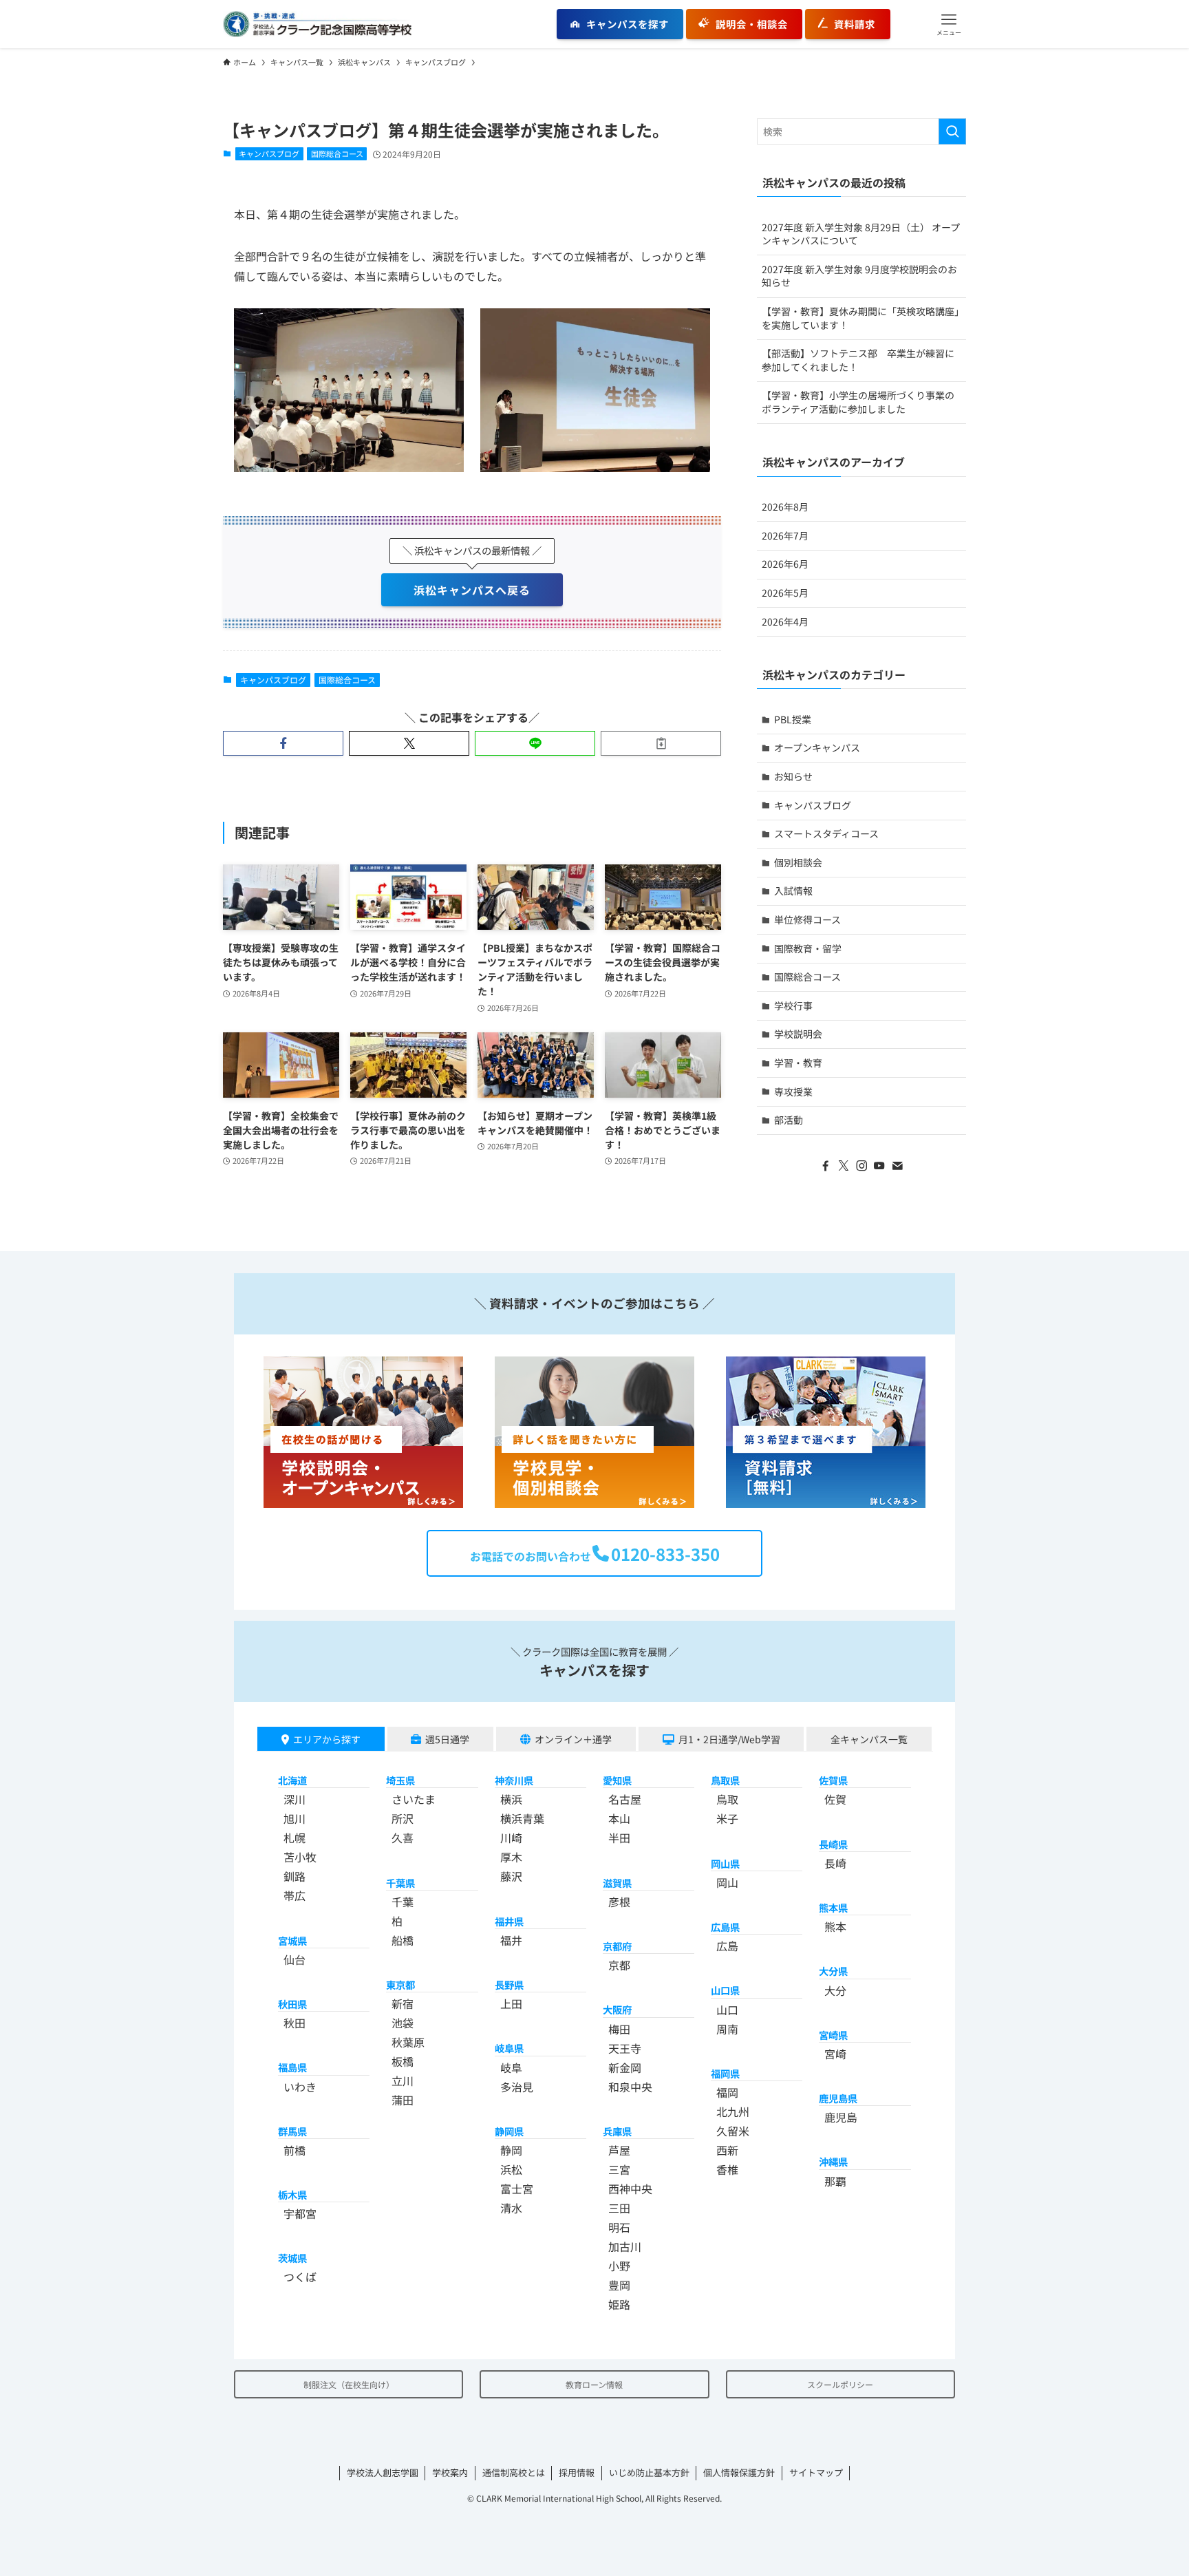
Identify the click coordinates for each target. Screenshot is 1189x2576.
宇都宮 (300, 2213)
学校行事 (793, 1005)
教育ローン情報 (594, 2384)
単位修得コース (807, 919)
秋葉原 (408, 2042)
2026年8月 (785, 507)
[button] (949, 24)
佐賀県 (833, 1780)
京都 (619, 1965)
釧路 (294, 1876)
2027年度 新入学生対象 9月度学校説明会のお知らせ (859, 276)
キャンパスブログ (269, 153)
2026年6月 (785, 564)
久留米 (733, 2131)
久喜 (403, 1838)
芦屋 (619, 2150)
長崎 (835, 1863)
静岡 (511, 2150)
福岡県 (725, 2073)
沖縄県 (833, 2161)
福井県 (509, 1921)
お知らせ (793, 776)
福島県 (292, 2067)
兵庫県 (617, 2131)
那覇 (835, 2181)
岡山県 (725, 1863)
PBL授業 (793, 719)
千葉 (403, 1902)
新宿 (403, 2003)
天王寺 (625, 2048)
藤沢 (511, 1876)
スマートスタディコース (826, 833)
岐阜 (511, 2067)
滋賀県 (617, 1883)
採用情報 (577, 2472)
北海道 (292, 1780)
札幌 (294, 1838)
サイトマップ (816, 2472)
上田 (511, 2003)
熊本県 (833, 1907)
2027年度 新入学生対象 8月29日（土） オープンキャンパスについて (861, 234)
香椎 (727, 2169)
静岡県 (509, 2131)
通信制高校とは (514, 2472)
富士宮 (517, 2189)
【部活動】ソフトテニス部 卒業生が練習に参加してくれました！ (858, 360)
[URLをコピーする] (661, 743)
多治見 (517, 2087)
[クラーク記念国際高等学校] (317, 24)
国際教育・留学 (808, 948)
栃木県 (292, 2194)
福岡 (727, 2092)
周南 (727, 2029)
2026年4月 (785, 621)
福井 (511, 1940)
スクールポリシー (840, 2384)
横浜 (511, 1799)
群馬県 (292, 2131)
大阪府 (617, 2009)
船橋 (403, 1940)
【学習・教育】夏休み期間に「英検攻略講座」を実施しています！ (860, 318)
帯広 (294, 1895)
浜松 (511, 2169)
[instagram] (861, 1166)
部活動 (789, 1120)
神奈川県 (514, 1780)
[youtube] (879, 1166)
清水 (511, 2208)
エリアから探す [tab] (327, 1739)
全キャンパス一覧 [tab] (869, 1739)
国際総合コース (337, 153)
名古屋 (625, 1799)
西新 (727, 2150)
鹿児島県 (838, 2098)
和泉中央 (630, 2087)
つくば (300, 2277)
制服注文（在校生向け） (349, 2384)
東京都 (400, 1984)
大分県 (833, 1971)
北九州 (733, 2111)
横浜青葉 (522, 1818)
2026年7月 (785, 535)
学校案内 (450, 2472)
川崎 (511, 1838)
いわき (300, 2087)
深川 (294, 1799)
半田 (619, 1838)
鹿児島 (841, 2117)
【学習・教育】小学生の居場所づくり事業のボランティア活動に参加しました (858, 402)
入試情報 (793, 891)
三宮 (619, 2169)
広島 (727, 1946)
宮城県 (292, 1940)
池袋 (403, 2023)
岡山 (727, 1882)
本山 (619, 1818)
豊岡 (619, 2285)
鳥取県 (725, 1780)
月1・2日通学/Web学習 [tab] (729, 1739)
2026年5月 (785, 593)
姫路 (619, 2304)
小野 (619, 2266)
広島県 (725, 1927)
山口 (727, 2010)
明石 (619, 2227)
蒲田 (403, 2100)
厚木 (511, 1857)
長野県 (509, 1984)
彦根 (619, 1902)
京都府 (617, 1946)
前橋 (294, 2150)
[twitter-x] (844, 1166)
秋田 (294, 2023)
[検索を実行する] (952, 131)
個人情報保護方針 (739, 2472)
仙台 (294, 1959)
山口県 (725, 1990)
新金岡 (625, 2067)
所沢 (403, 1818)
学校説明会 (798, 1034)
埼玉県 (400, 1780)
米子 (727, 1818)
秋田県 (292, 2004)
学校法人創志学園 (383, 2472)
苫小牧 (300, 1857)
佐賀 (835, 1799)
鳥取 (727, 1799)
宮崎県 (833, 2035)
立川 (403, 2080)
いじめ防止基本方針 (649, 2472)
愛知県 (617, 1780)
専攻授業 (793, 1092)
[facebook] (826, 1166)
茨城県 (292, 2258)
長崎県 (833, 1844)
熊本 (835, 1926)
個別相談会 (798, 862)
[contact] (897, 1166)
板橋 (403, 2061)
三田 (619, 2208)
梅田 (619, 2029)
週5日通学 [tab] (447, 1739)
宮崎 (835, 2054)
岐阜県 (509, 2048)
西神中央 (630, 2189)
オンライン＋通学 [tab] (573, 1739)
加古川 (625, 2246)
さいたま (414, 1799)
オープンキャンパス (817, 747)
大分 (835, 1990)
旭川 (294, 1818)
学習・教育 (798, 1063)
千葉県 (400, 1883)
